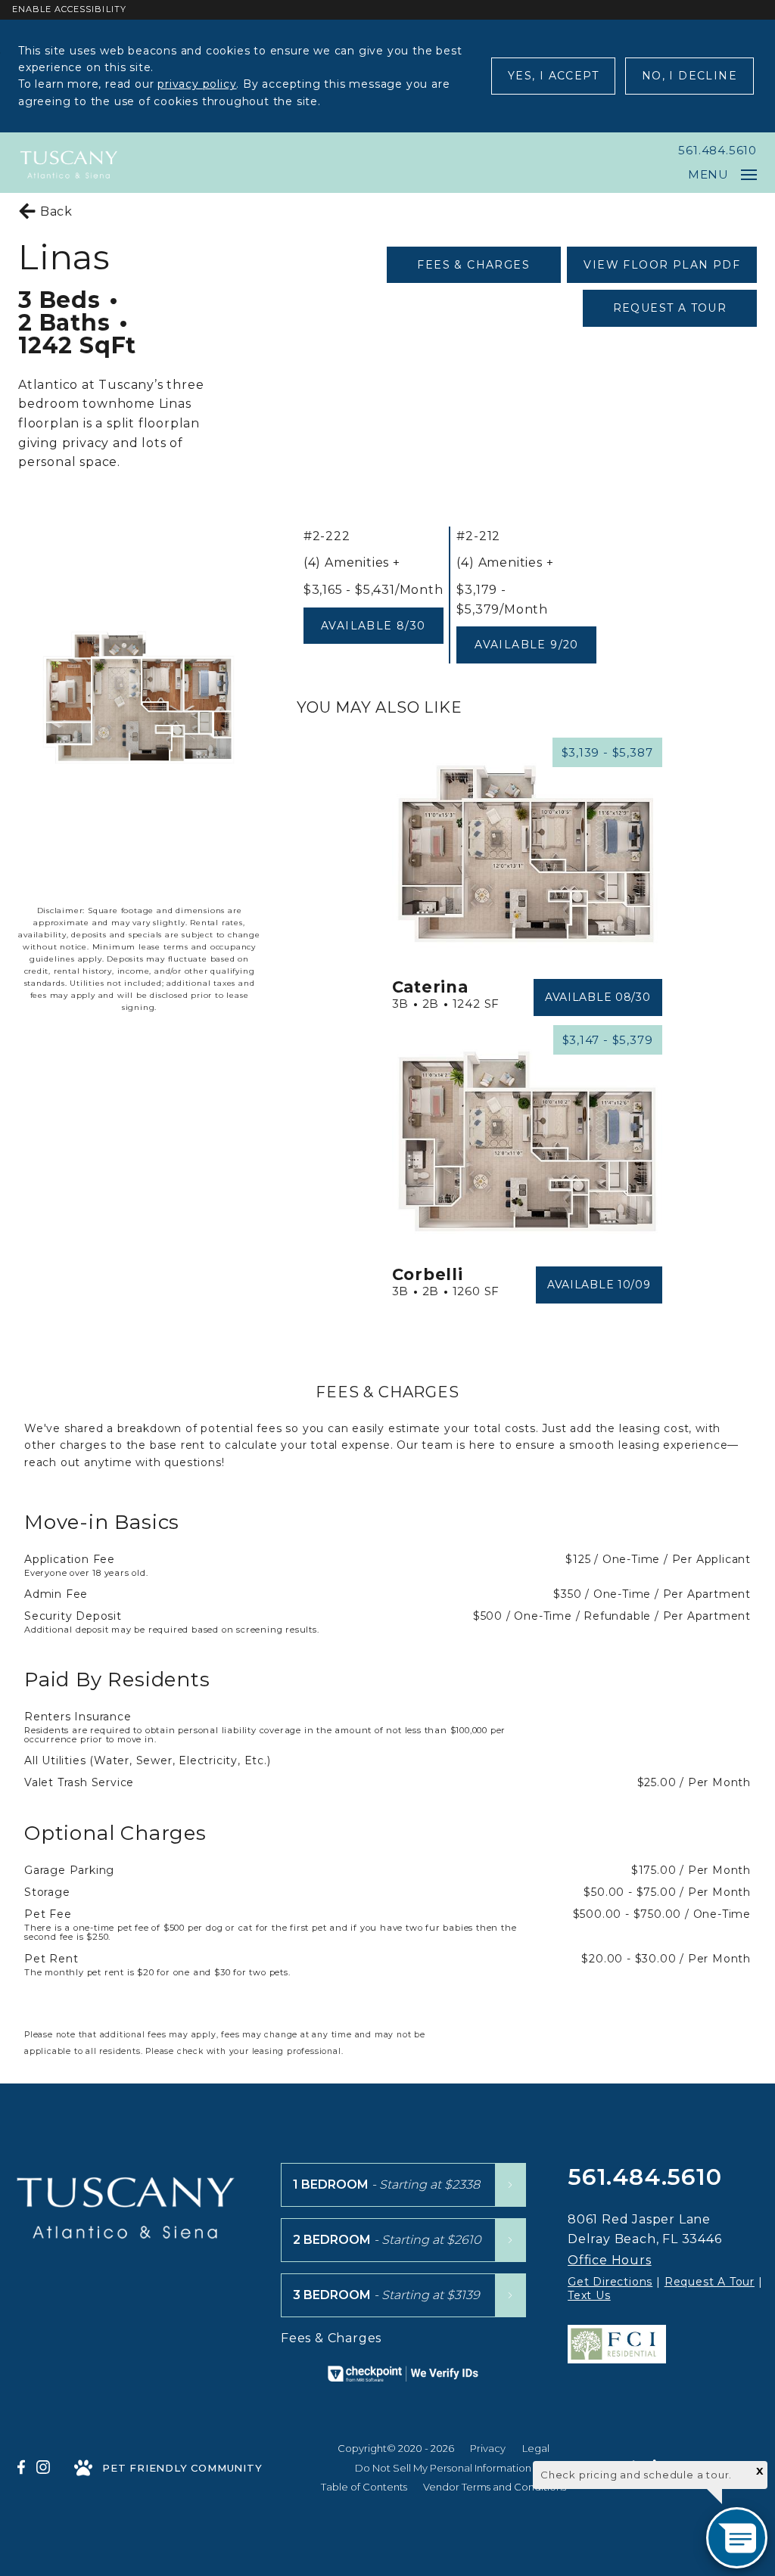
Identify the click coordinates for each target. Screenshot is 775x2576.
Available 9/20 (526, 644)
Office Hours (610, 2260)
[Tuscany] (69, 163)
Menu (708, 174)
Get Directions (610, 2282)
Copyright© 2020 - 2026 (396, 2448)
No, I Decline (689, 76)
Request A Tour (710, 2282)
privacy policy (197, 84)
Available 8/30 (373, 625)
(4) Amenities (352, 562)
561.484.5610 (717, 150)
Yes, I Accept (553, 76)
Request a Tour (670, 308)
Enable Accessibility (69, 9)
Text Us (589, 2295)
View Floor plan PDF (662, 265)
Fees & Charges (473, 265)
